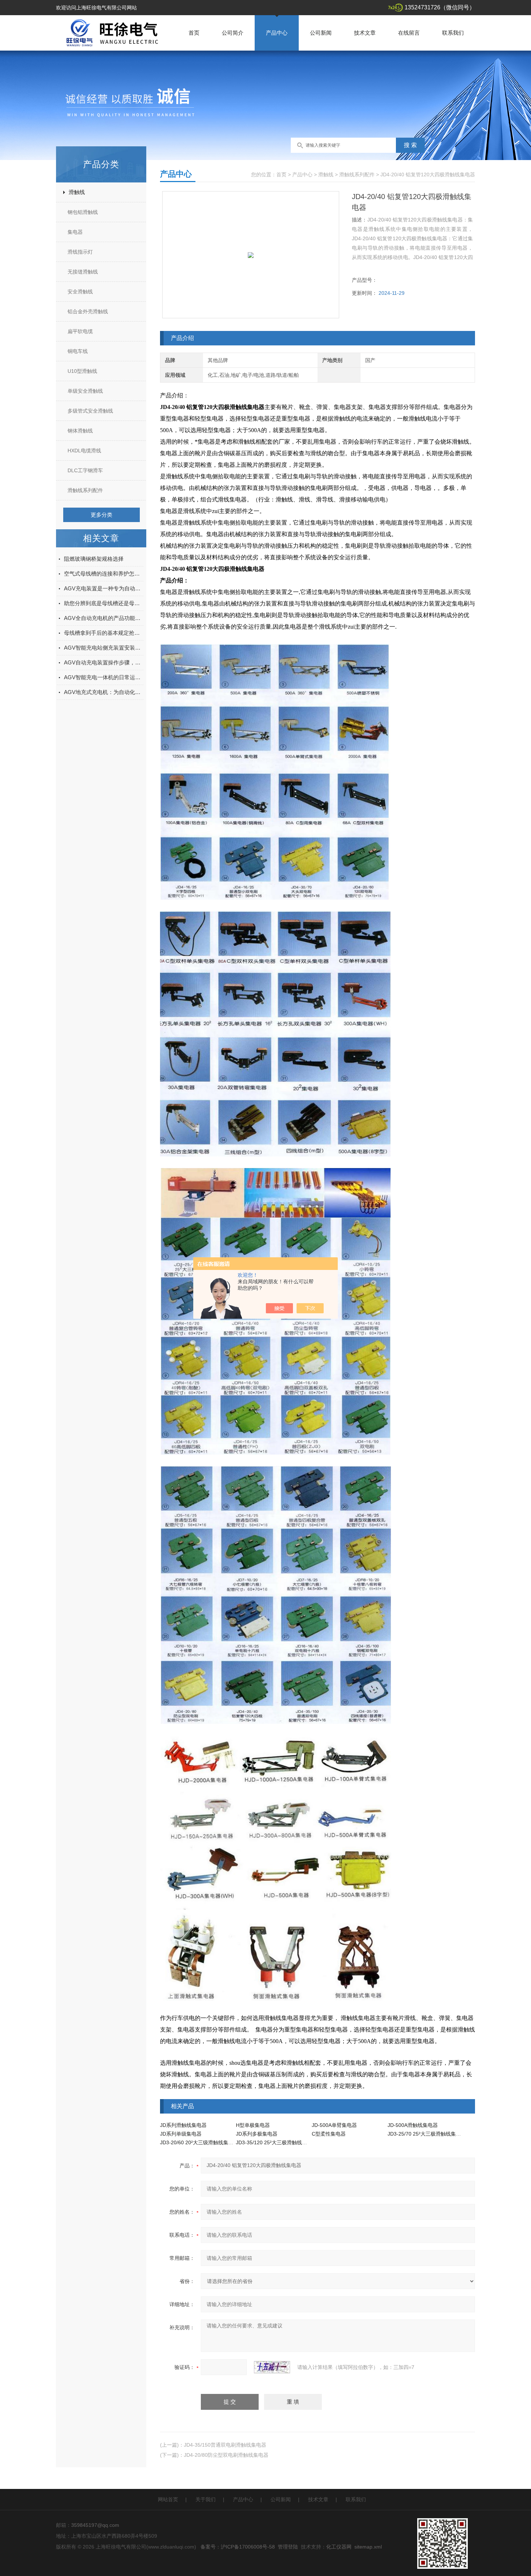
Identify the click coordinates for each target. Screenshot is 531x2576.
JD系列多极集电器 (257, 2134)
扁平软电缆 (80, 331)
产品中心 (277, 33)
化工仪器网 (339, 2547)
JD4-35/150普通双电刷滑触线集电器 (225, 2445)
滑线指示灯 (80, 252)
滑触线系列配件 (85, 490)
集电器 (75, 232)
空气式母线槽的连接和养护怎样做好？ (104, 574)
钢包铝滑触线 (83, 212)
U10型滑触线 (82, 371)
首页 (194, 33)
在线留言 (409, 33)
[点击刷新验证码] (272, 2367)
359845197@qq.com (95, 2525)
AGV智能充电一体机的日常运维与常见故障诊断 (104, 677)
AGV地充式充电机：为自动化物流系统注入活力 (104, 692)
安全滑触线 (80, 292)
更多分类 (102, 515)
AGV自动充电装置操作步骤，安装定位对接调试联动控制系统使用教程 (104, 662)
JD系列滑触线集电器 (183, 2125)
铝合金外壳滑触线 (88, 311)
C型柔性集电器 (329, 2134)
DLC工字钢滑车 (85, 470)
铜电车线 (78, 351)
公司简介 (233, 33)
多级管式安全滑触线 (90, 411)
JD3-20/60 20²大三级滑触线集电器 (199, 2142)
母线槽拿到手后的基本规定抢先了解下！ (104, 633)
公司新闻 (321, 33)
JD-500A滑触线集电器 (413, 2125)
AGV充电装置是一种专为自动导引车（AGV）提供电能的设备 (104, 588)
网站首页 (168, 2499)
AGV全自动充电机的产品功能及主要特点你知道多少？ (104, 618)
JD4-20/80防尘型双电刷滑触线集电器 (226, 2455)
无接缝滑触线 (83, 272)
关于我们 (206, 2499)
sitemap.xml (368, 2547)
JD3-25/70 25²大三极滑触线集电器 (427, 2134)
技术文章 (365, 33)
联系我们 (453, 33)
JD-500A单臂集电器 (334, 2125)
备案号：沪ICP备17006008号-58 (238, 2547)
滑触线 (77, 192)
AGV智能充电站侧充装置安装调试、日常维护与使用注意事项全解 (104, 648)
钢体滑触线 (80, 431)
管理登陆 (288, 2547)
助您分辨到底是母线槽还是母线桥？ (104, 603)
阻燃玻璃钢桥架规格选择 (94, 559)
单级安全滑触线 (85, 391)
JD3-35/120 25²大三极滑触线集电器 (277, 2142)
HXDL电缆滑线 (84, 451)
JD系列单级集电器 (181, 2134)
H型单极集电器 (253, 2125)
